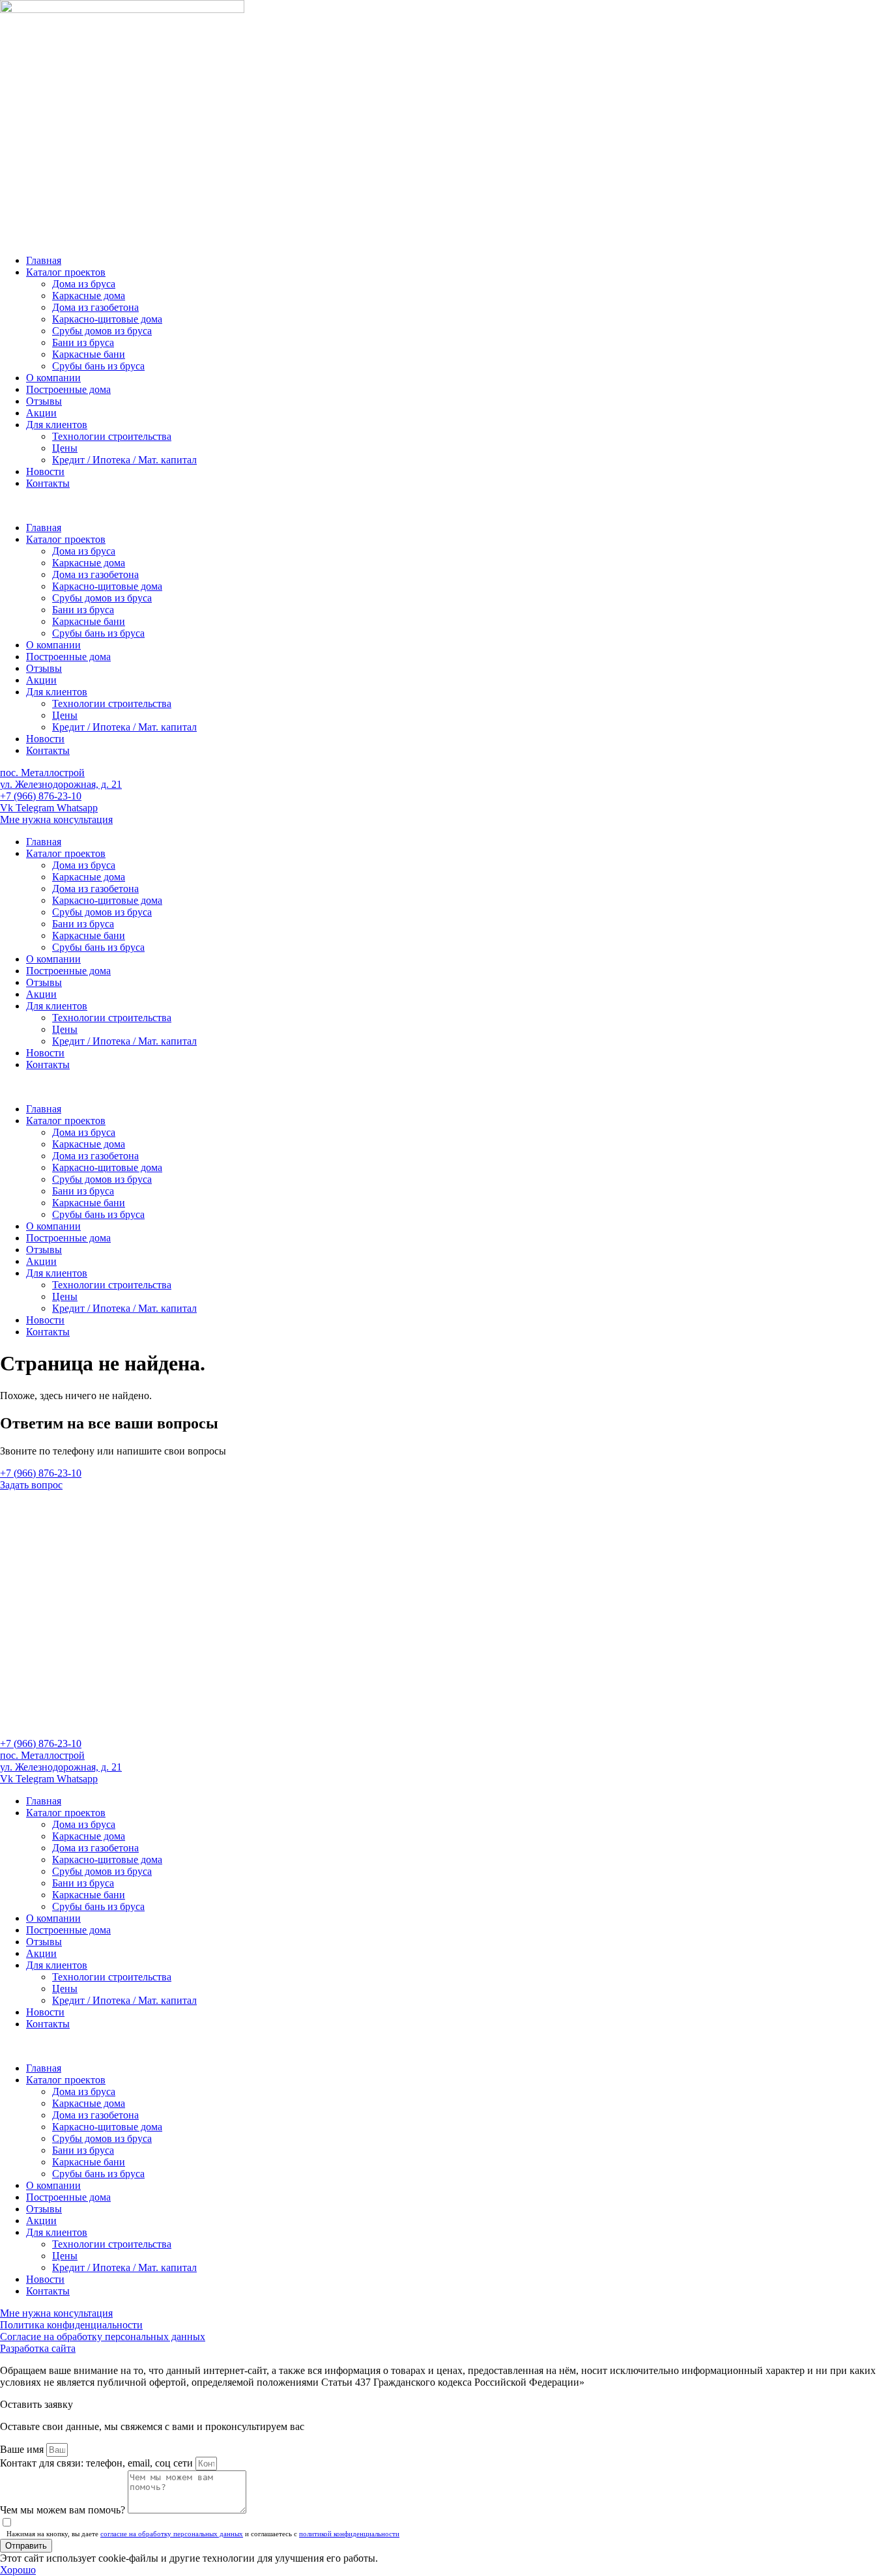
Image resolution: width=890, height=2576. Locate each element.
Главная (44, 260)
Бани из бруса (83, 342)
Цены (65, 448)
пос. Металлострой (42, 773)
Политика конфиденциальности (71, 2325)
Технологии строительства (112, 436)
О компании (53, 378)
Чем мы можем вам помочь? (64, 2510)
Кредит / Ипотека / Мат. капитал (124, 460)
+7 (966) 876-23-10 (41, 796)
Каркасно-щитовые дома (107, 319)
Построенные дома (68, 389)
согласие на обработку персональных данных (172, 2534)
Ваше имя (23, 2449)
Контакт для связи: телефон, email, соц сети (98, 2463)
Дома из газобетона (95, 307)
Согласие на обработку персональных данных (103, 2337)
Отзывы (44, 401)
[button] (445, 506)
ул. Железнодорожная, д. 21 (61, 784)
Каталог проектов (66, 272)
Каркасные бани (89, 354)
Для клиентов (57, 425)
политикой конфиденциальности (349, 2534)
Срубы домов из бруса (102, 331)
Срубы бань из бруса (98, 366)
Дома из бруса (84, 284)
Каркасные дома (89, 296)
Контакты (48, 483)
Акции (41, 413)
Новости (45, 471)
